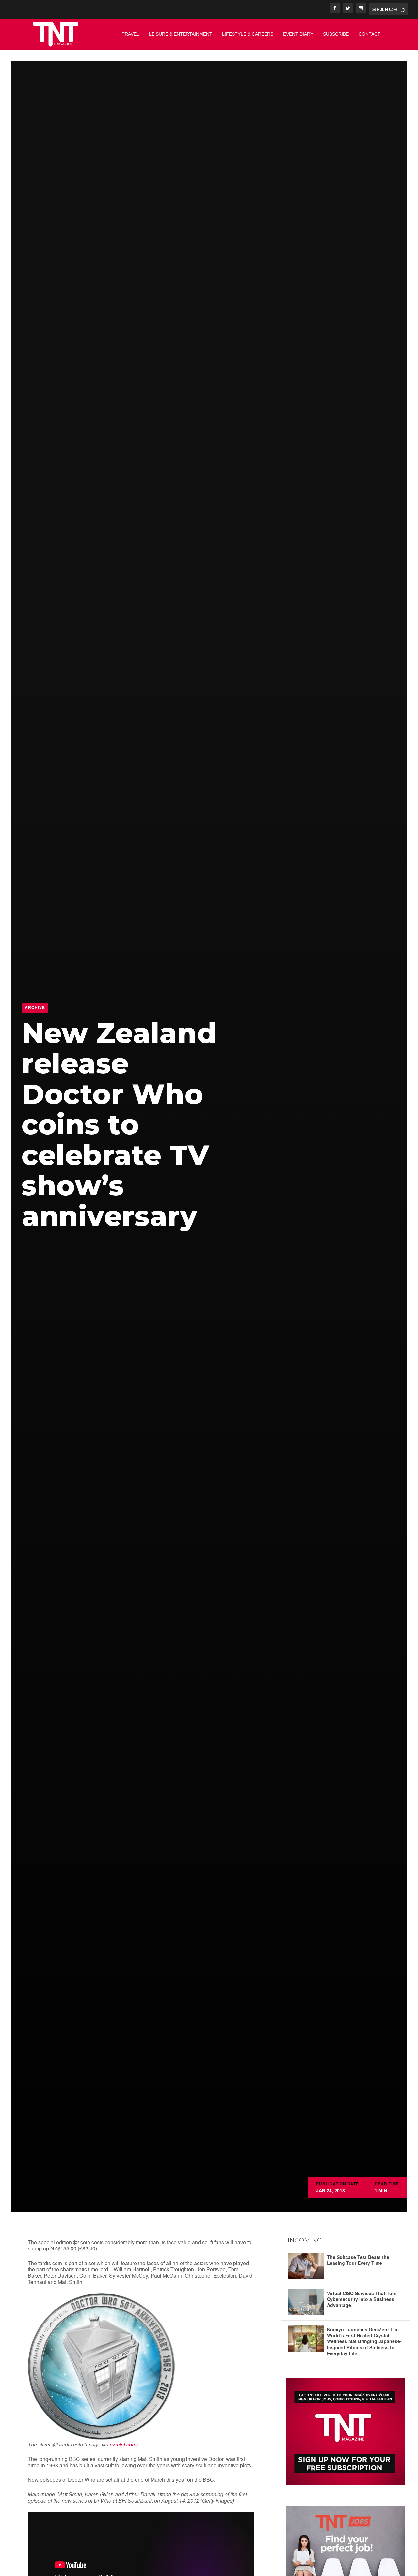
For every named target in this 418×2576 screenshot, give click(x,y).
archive (35, 1007)
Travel (130, 34)
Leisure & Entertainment (181, 34)
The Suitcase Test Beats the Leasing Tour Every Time (358, 2260)
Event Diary (298, 34)
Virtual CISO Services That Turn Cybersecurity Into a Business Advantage (362, 2299)
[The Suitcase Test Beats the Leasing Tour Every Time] (306, 2266)
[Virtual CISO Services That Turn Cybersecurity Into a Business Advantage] (306, 2302)
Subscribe (336, 34)
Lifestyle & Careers (248, 34)
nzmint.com (123, 2444)
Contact (370, 34)
